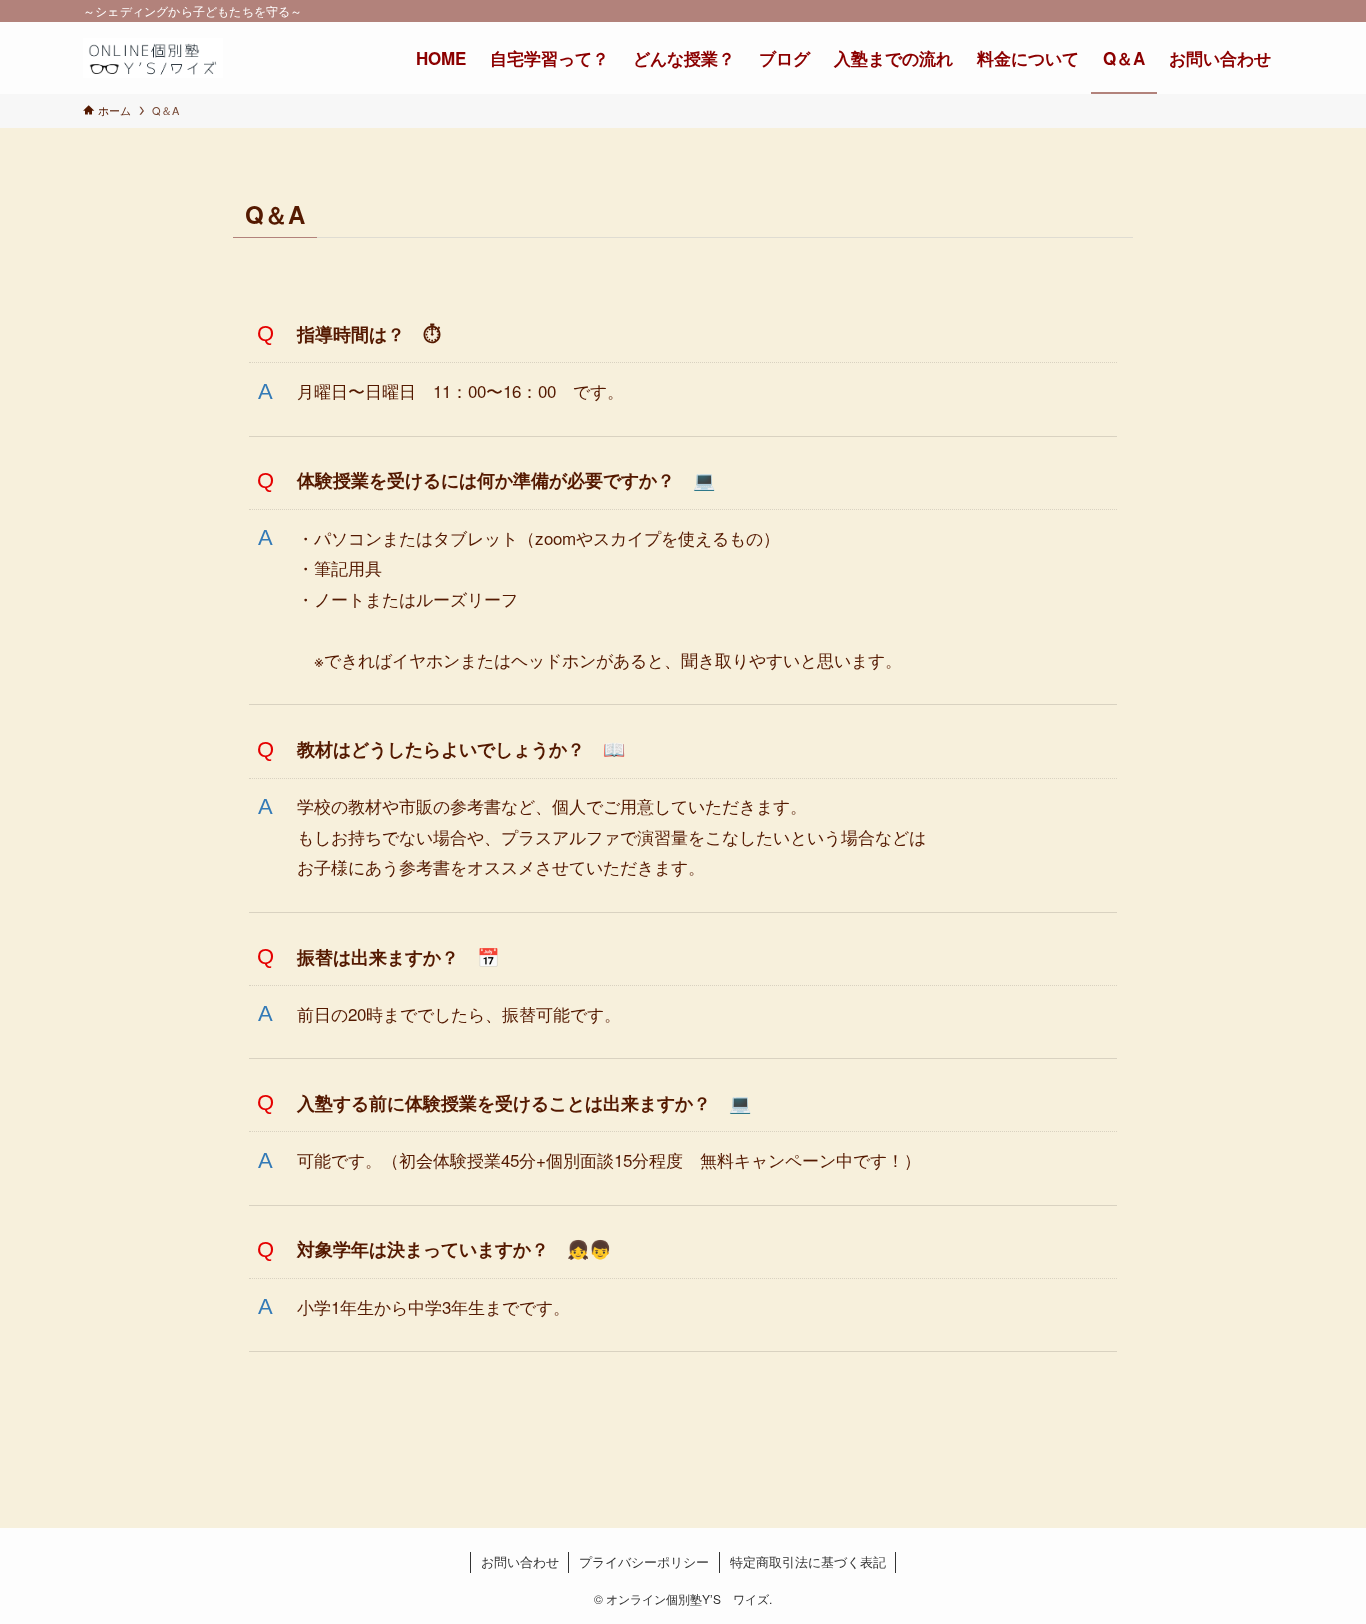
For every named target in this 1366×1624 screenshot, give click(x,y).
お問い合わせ (520, 1561)
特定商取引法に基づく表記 (808, 1561)
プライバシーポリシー (644, 1561)
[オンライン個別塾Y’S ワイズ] (153, 58)
